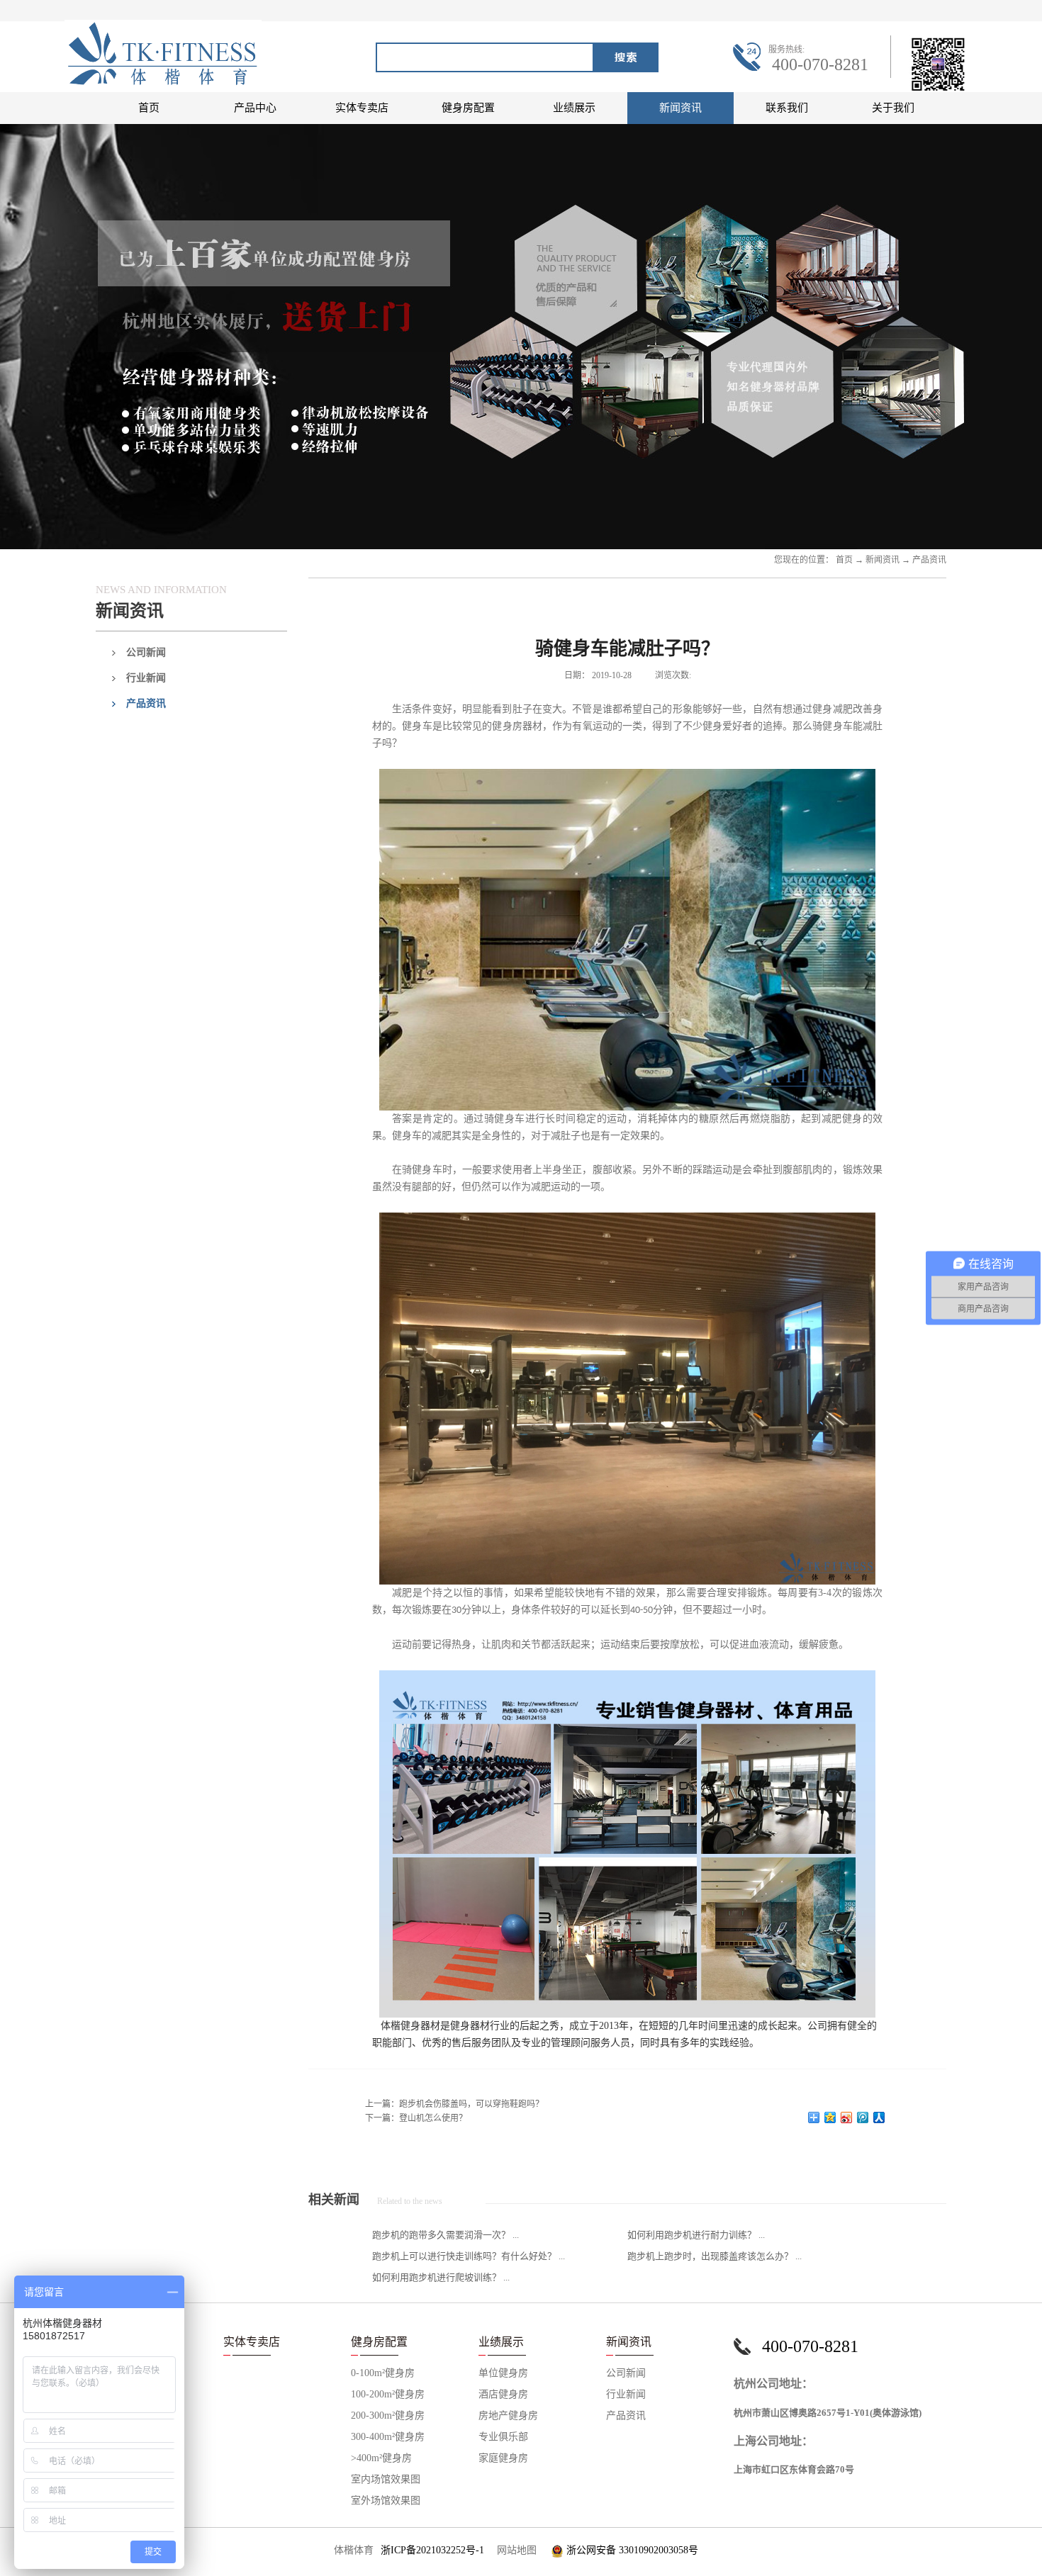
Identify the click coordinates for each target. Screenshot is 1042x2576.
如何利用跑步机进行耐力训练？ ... (696, 2235)
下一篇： (416, 2118)
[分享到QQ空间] (830, 2117)
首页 (149, 108)
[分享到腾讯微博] (863, 2117)
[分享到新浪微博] (847, 2117)
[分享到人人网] (879, 2117)
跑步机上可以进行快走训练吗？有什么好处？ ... (469, 2256)
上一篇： (454, 2104)
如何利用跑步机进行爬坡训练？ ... (441, 2277)
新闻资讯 (883, 560)
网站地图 (514, 2550)
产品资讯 (929, 560)
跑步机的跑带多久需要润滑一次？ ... (446, 2235)
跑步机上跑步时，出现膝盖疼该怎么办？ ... (715, 2256)
